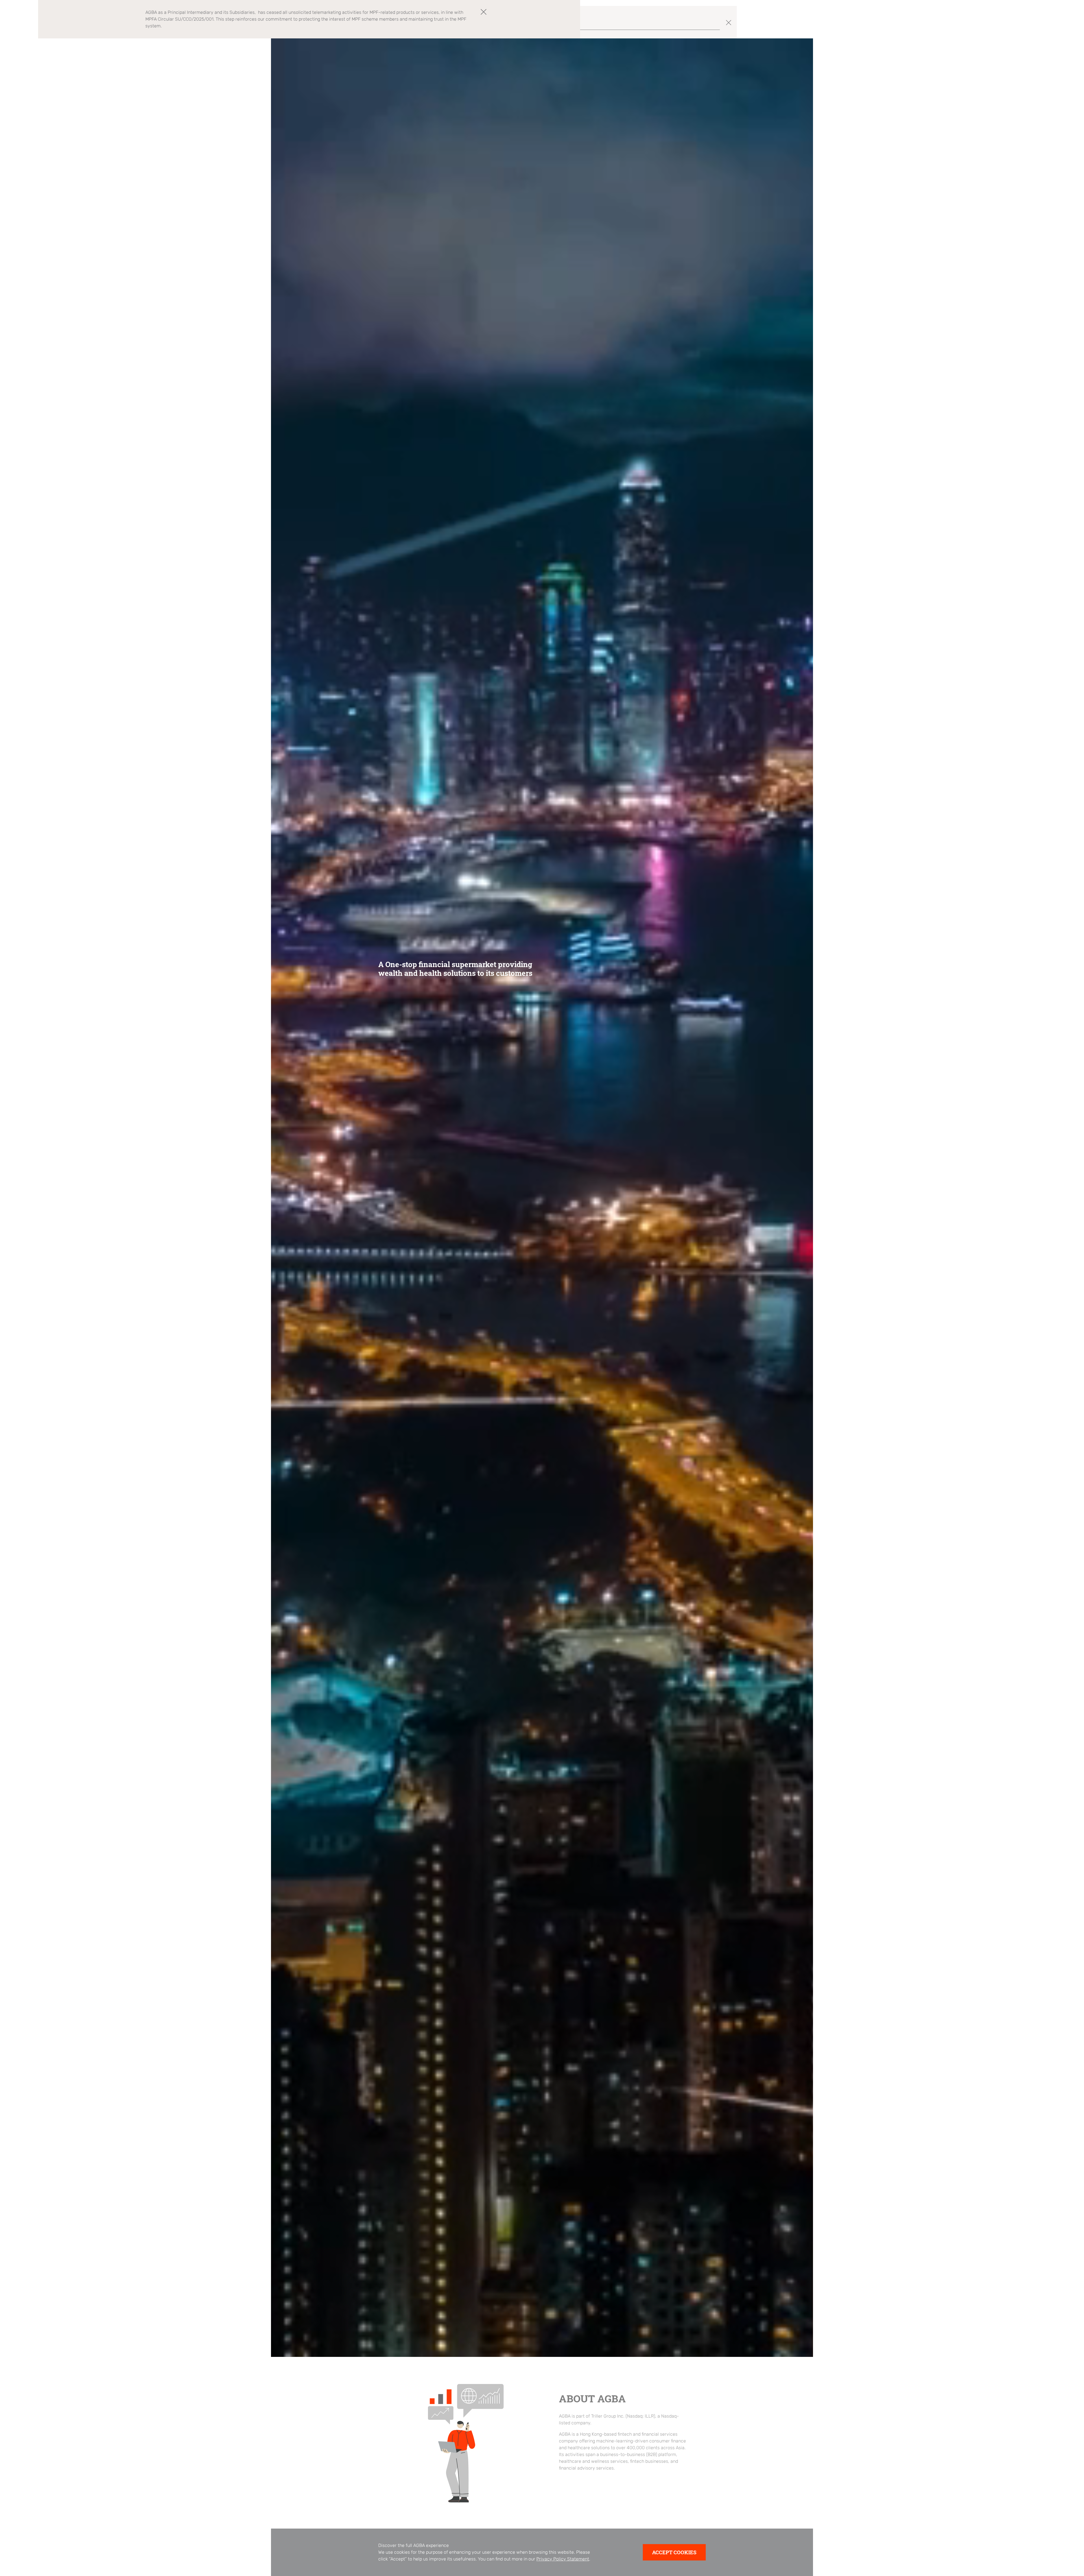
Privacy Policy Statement (563, 2559)
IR (983, 14)
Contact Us (1003, 14)
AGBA (902, 14)
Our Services (961, 14)
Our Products (928, 14)
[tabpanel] (542, 1198)
